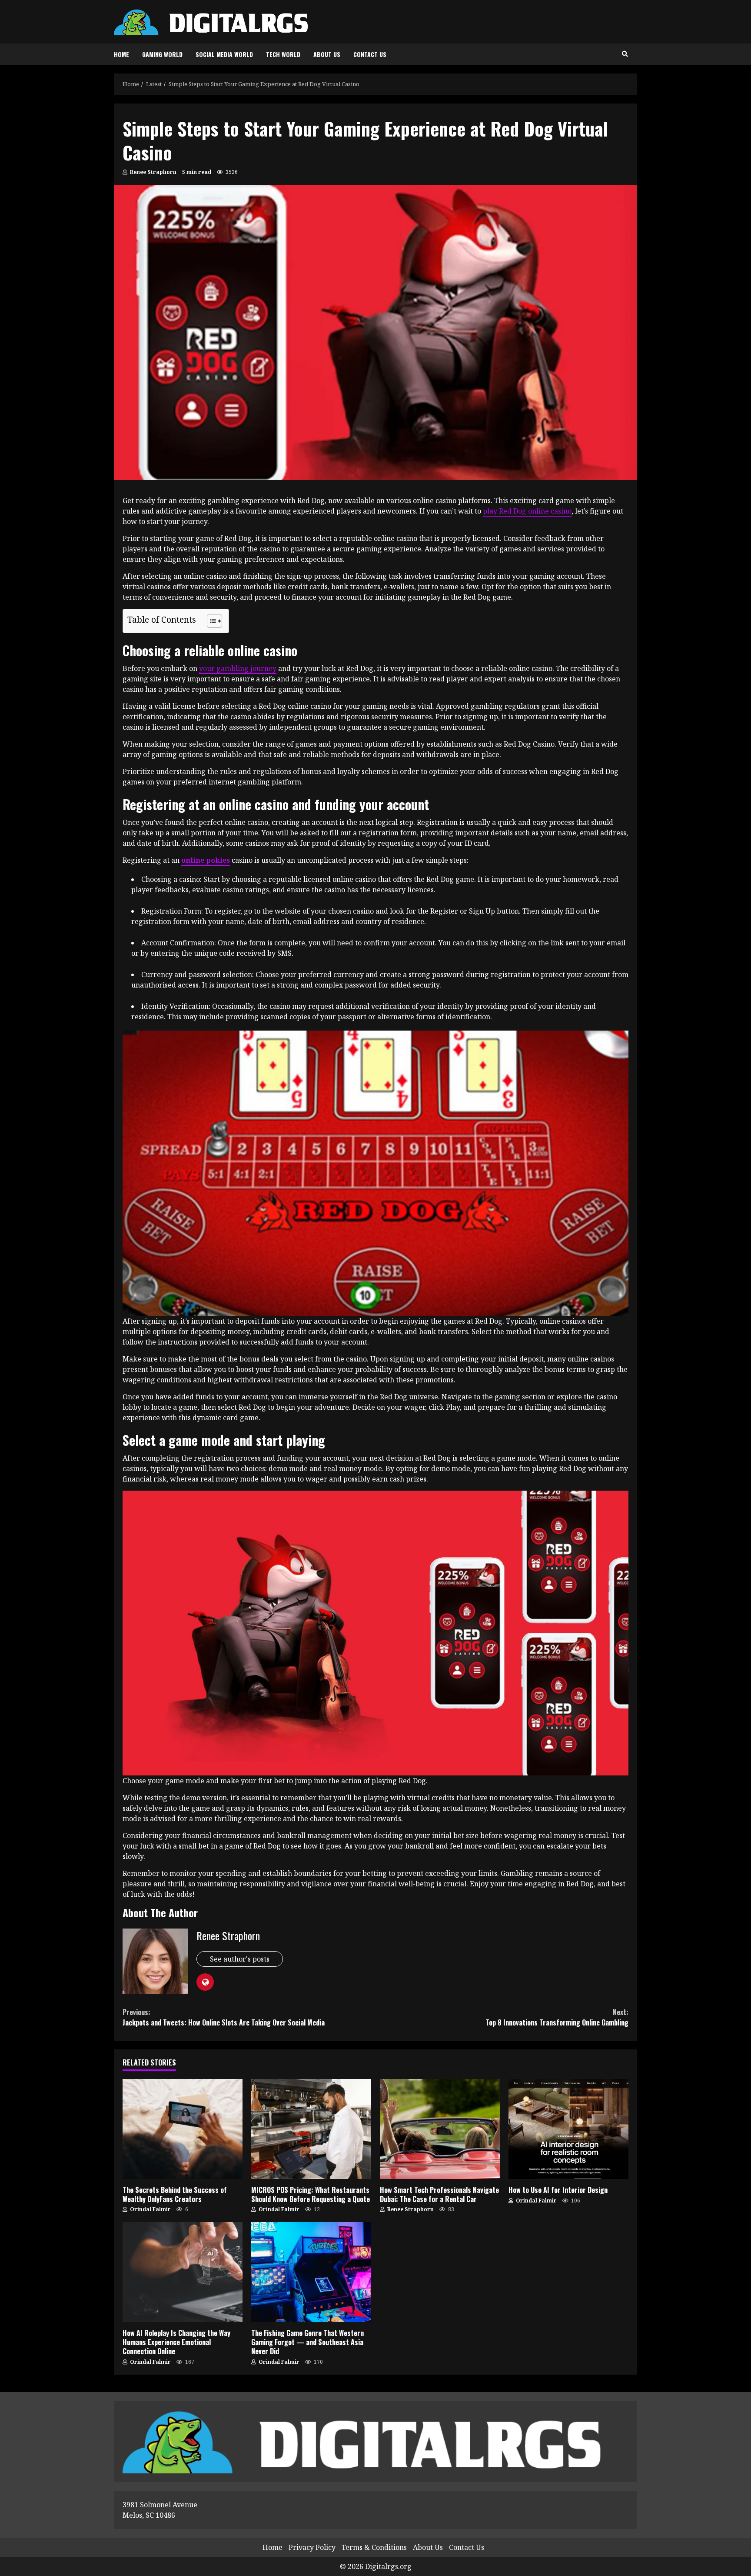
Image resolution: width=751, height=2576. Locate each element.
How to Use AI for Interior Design (568, 2129)
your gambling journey (238, 668)
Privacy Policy (312, 2547)
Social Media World (224, 54)
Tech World (283, 54)
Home (121, 54)
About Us (327, 54)
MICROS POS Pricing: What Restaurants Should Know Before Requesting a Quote (311, 2129)
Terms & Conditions (374, 2547)
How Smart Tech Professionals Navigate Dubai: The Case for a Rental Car (440, 2129)
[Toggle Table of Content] (210, 621)
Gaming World (162, 54)
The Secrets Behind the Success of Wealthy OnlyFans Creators (183, 2129)
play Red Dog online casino (527, 511)
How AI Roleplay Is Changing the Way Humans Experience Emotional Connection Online (183, 2272)
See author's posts (240, 1959)
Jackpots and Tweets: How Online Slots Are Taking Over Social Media (224, 2017)
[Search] (625, 54)
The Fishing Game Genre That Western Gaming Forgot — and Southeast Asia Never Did (311, 2272)
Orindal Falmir (150, 2209)
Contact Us (370, 54)
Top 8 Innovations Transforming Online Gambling (557, 2017)
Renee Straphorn (153, 172)
